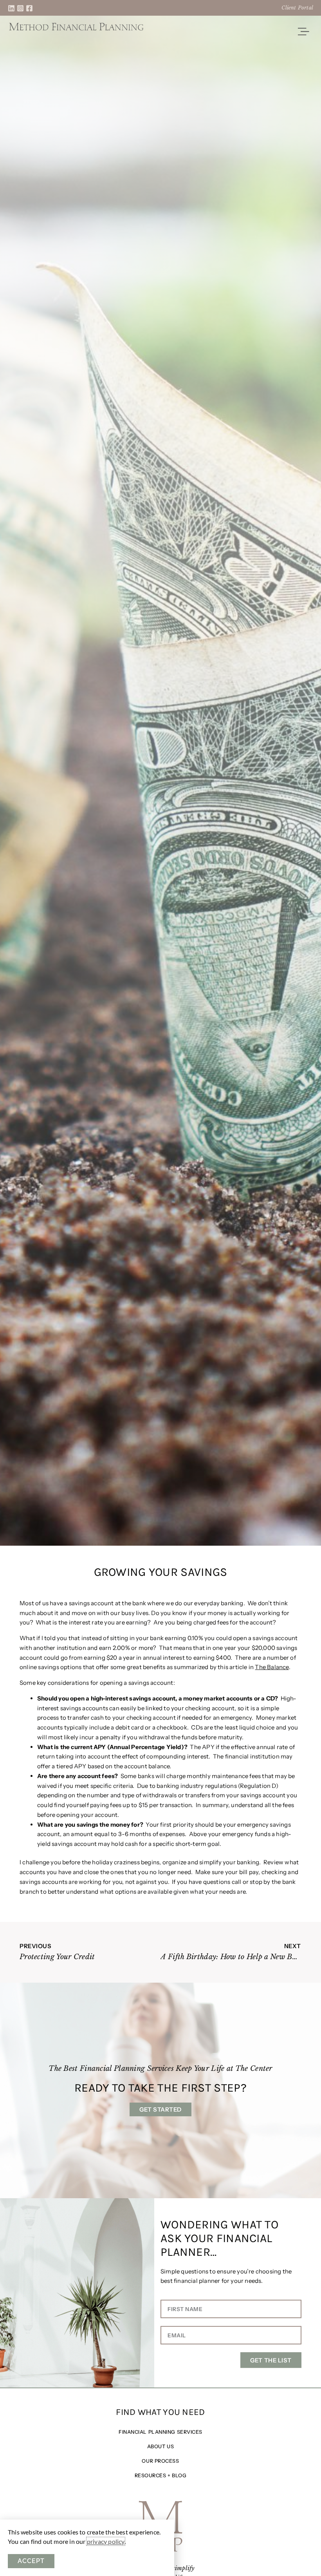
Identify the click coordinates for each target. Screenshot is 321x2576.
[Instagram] (20, 8)
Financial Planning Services (160, 2432)
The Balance (272, 1667)
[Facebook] (29, 8)
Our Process (160, 2461)
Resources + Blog (161, 2475)
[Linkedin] (11, 8)
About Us (160, 2446)
